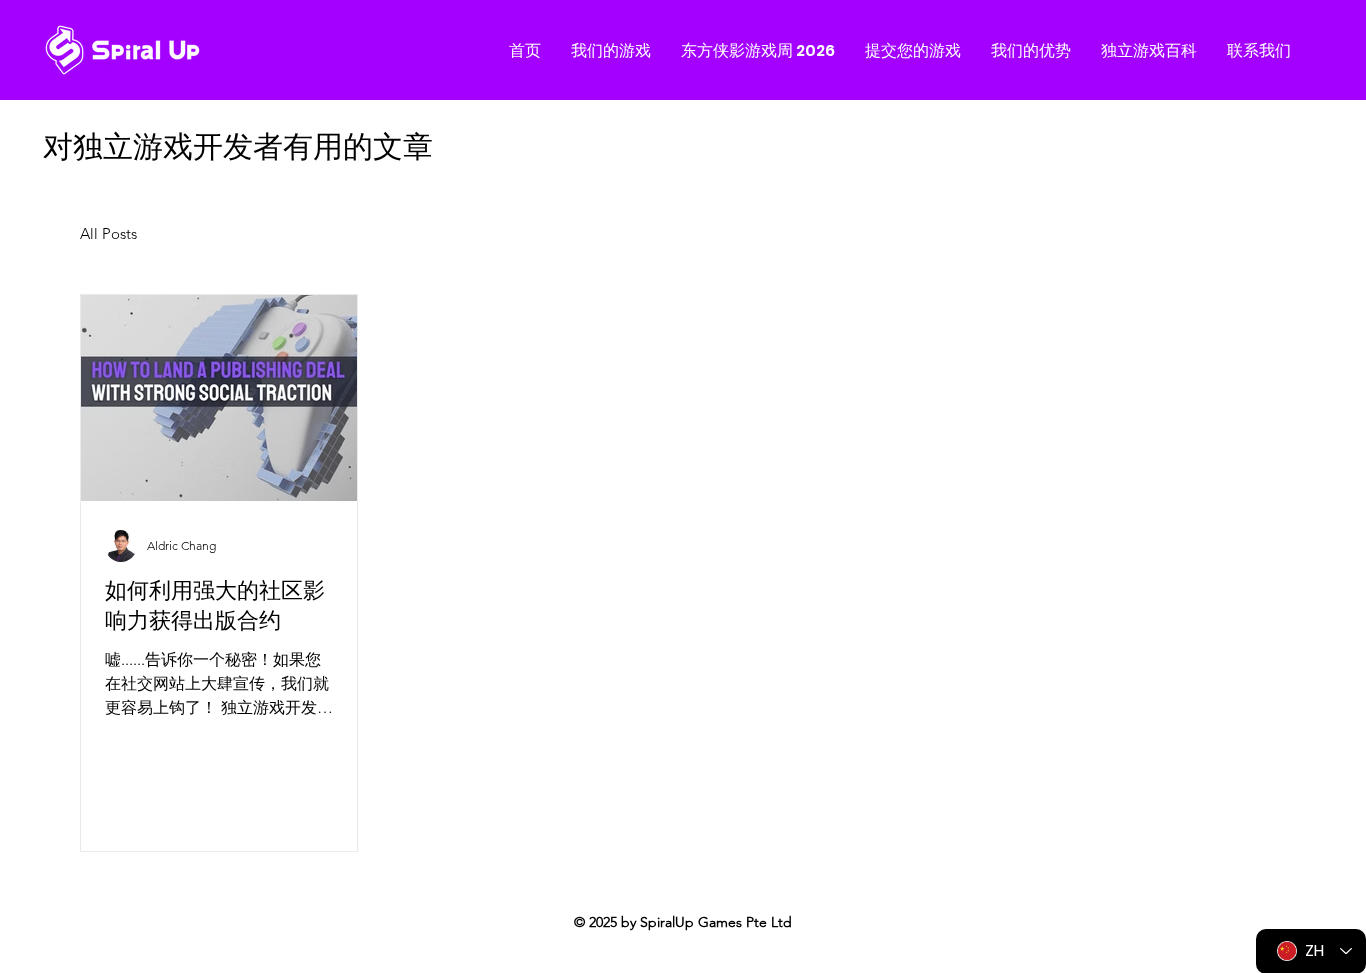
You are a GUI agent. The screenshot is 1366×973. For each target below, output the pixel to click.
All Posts (108, 233)
